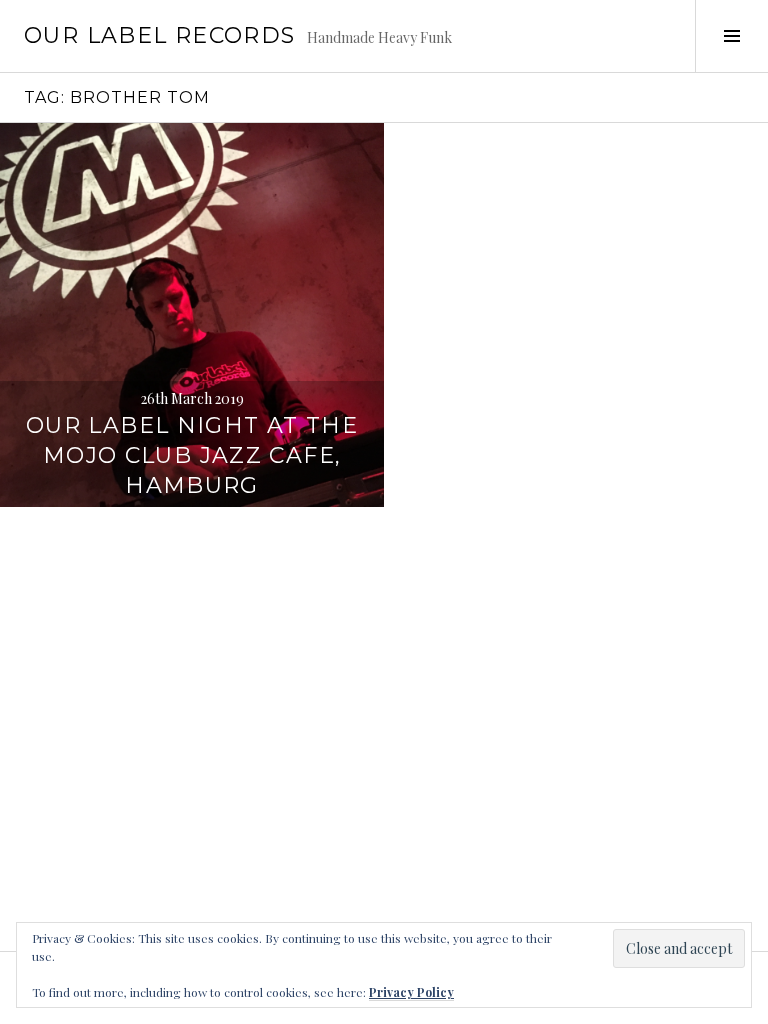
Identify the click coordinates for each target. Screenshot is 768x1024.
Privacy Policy (411, 992)
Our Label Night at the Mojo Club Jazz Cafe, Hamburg (192, 455)
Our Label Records (159, 35)
